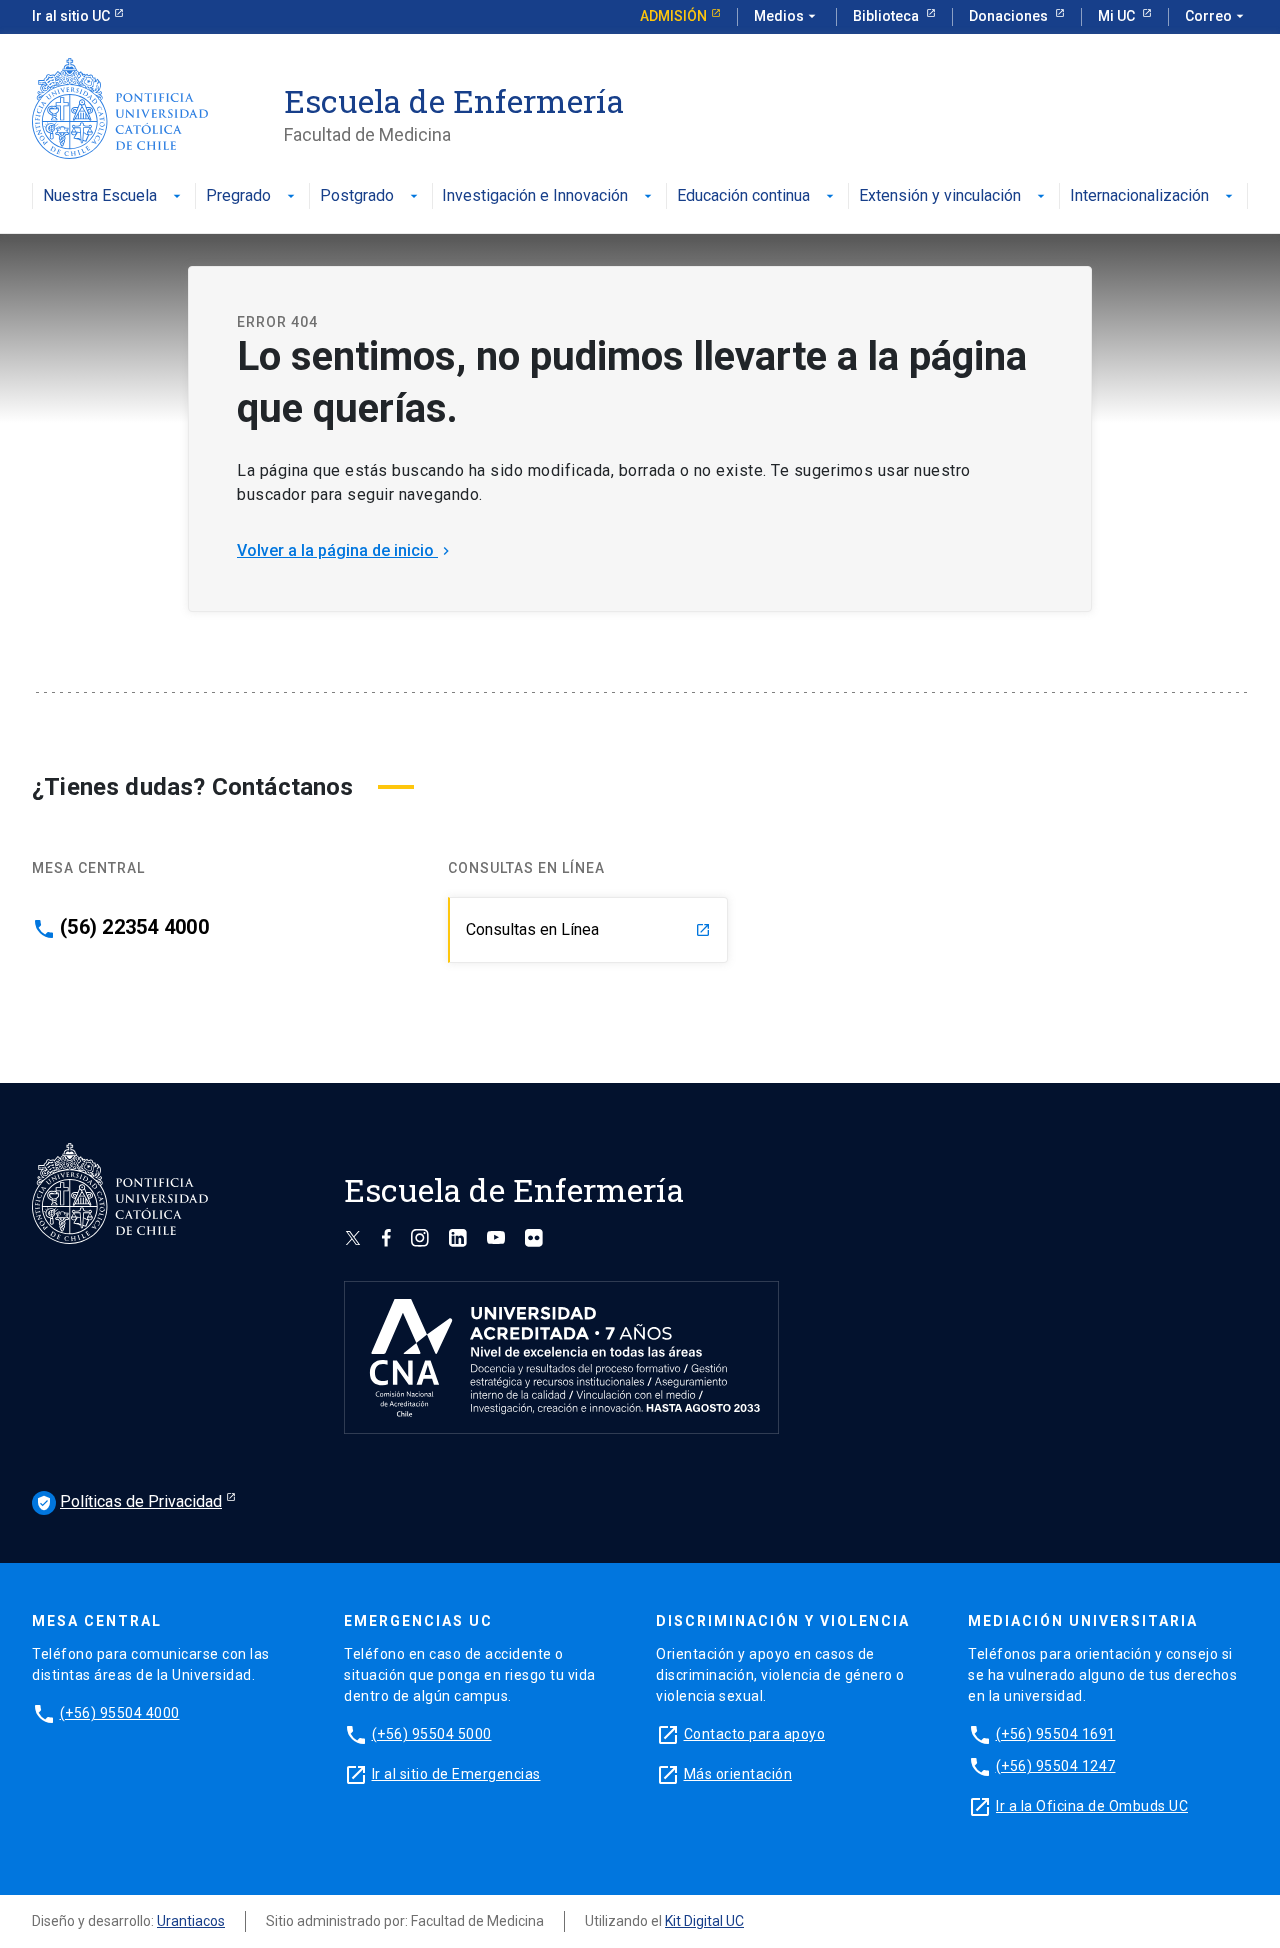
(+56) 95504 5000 (432, 1734)
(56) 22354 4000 (134, 927)
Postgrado (357, 196)
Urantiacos (191, 1921)
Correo (1216, 16)
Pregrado (238, 196)
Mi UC (1118, 16)
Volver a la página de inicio (345, 550)
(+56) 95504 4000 (120, 1713)
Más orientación (738, 1774)
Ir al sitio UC (71, 16)
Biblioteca (887, 16)
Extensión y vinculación (940, 196)
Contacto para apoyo (755, 1734)
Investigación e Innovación (535, 196)
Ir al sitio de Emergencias (456, 1774)
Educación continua (743, 196)
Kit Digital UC (704, 1921)
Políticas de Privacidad (129, 1501)
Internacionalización (1139, 196)
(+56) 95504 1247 (1056, 1766)
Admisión (673, 16)
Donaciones (1010, 16)
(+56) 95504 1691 (1056, 1734)
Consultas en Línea (588, 929)
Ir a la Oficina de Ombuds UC (1092, 1806)
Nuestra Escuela (100, 196)
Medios (787, 16)
